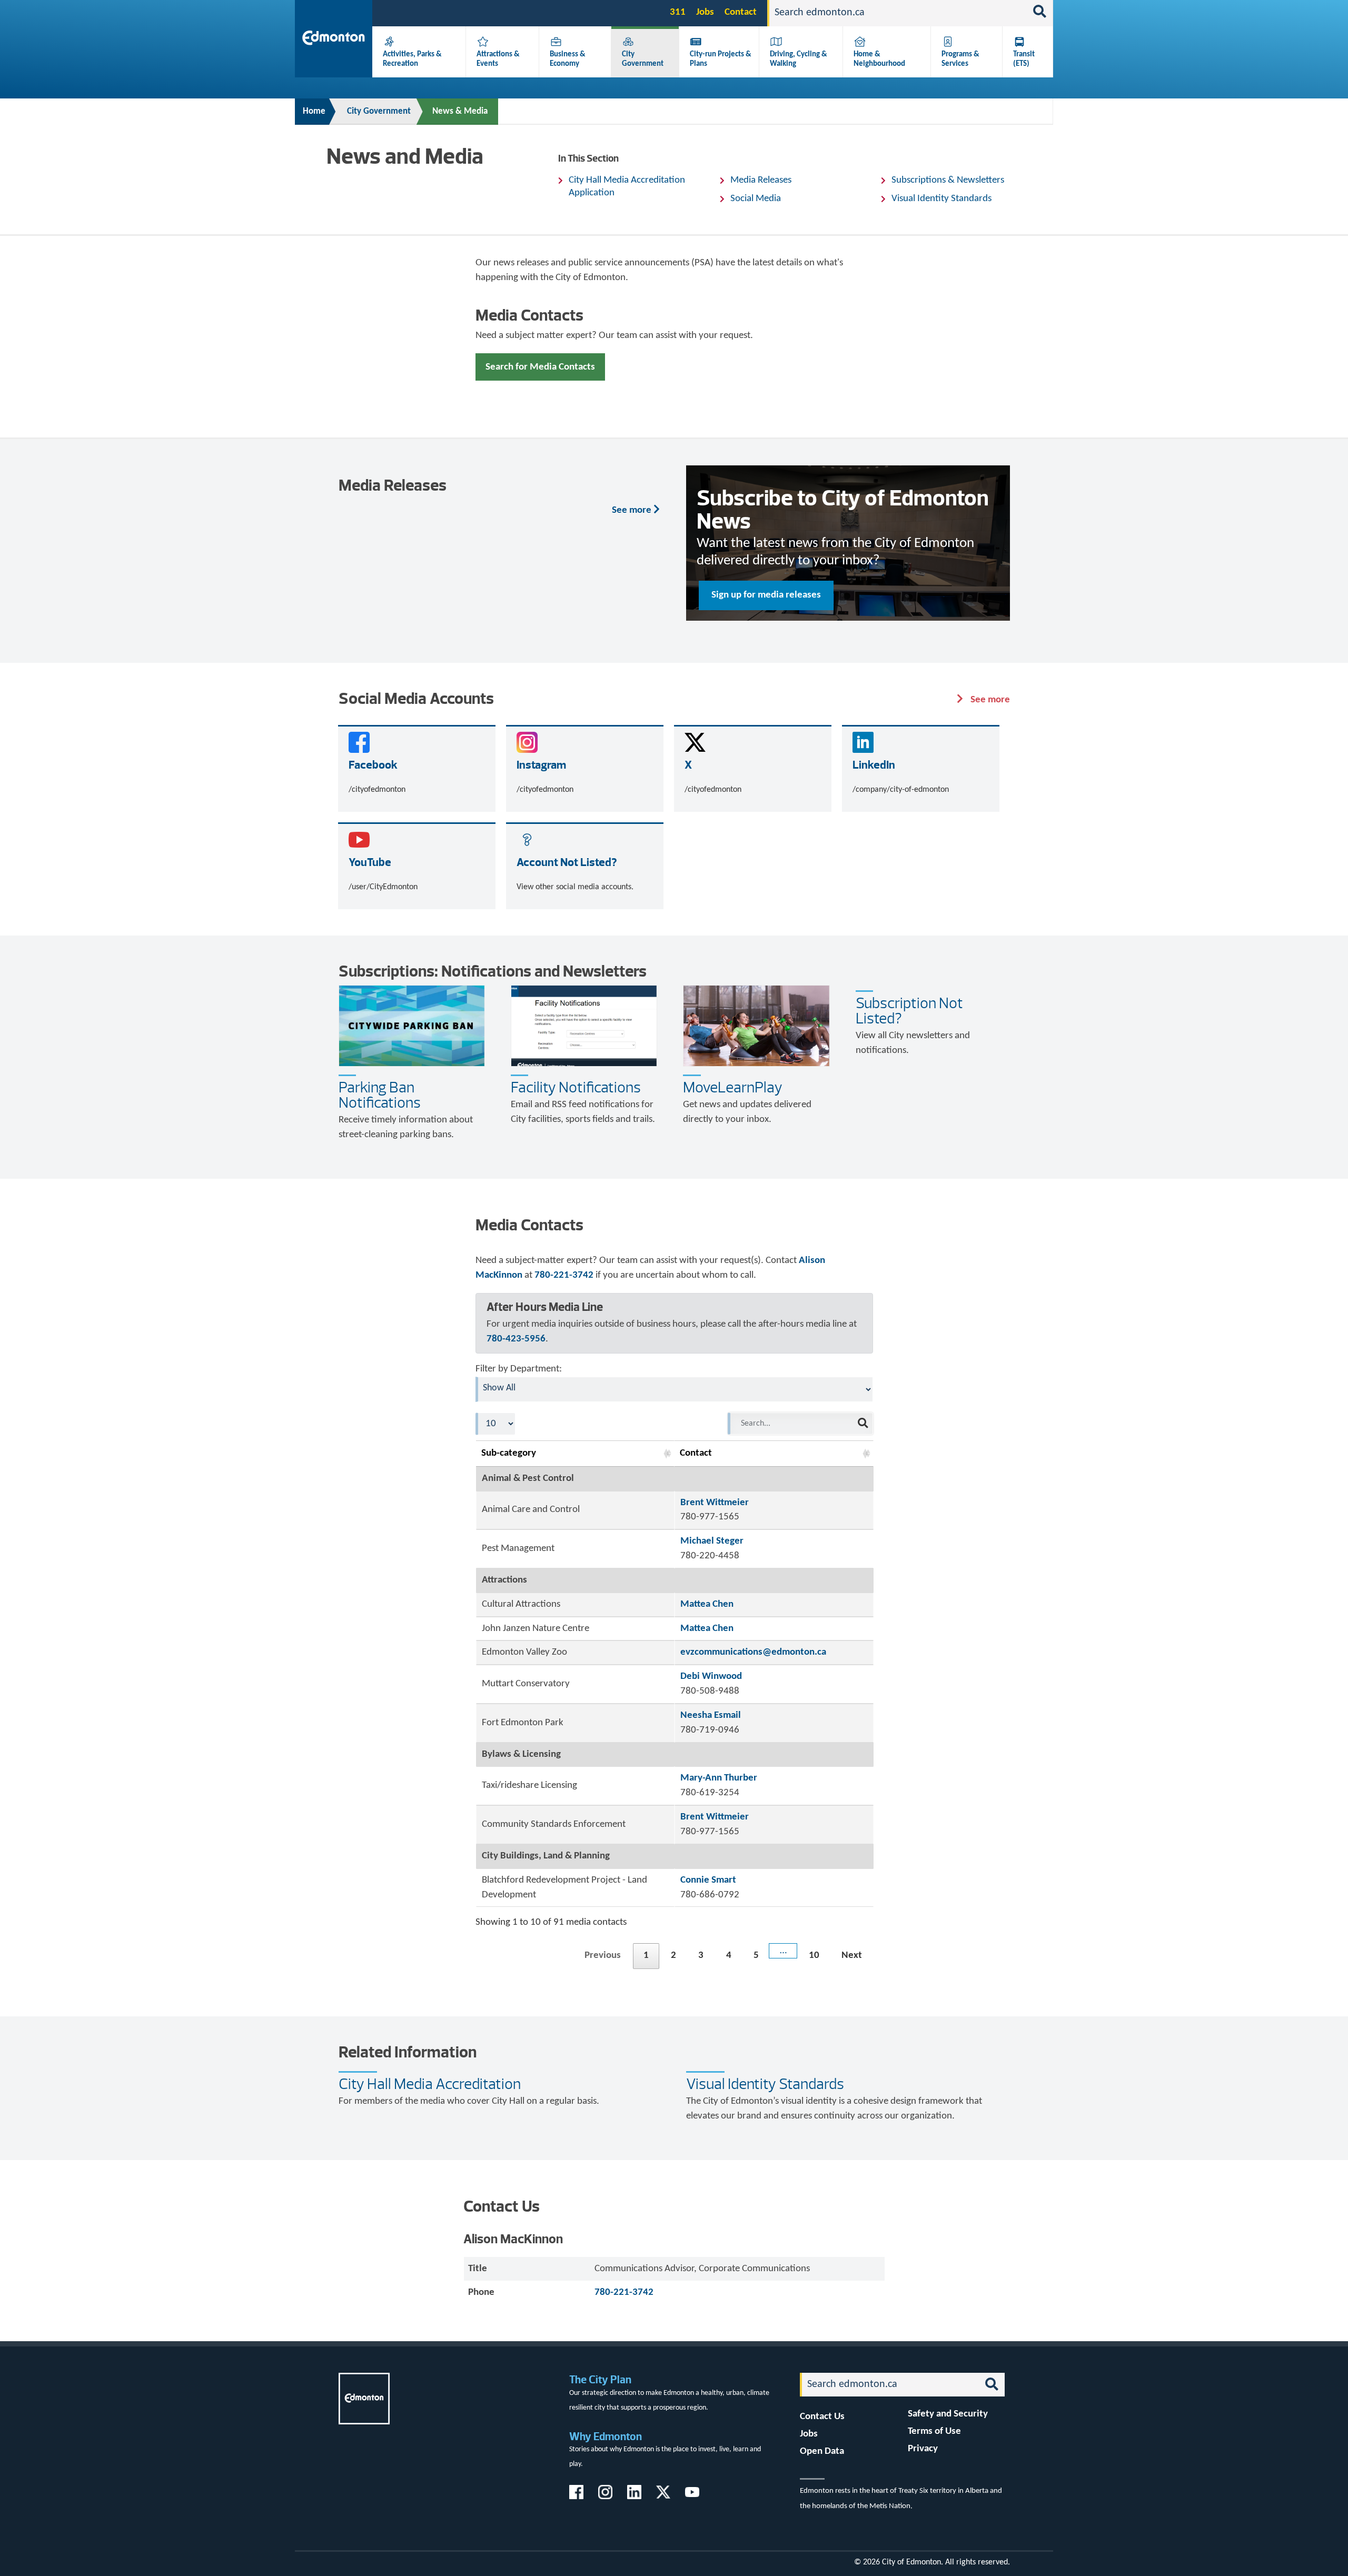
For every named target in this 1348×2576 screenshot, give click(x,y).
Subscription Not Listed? (909, 1011)
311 (678, 12)
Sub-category (509, 1453)
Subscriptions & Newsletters (948, 180)
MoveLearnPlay (733, 1087)
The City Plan (600, 2379)
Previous (603, 1956)
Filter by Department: (519, 1369)
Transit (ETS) (1024, 59)
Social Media (756, 199)
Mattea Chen (707, 1604)
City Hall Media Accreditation (430, 2084)
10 (814, 1956)
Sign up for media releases (766, 595)
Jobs (705, 12)
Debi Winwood (711, 1677)
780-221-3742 (564, 1275)
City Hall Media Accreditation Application (627, 187)
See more (633, 510)
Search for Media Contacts (540, 367)
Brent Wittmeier (715, 1503)
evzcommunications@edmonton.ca (753, 1652)
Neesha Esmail (711, 1715)
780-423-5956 (516, 1339)
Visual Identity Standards (941, 199)
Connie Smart (708, 1880)
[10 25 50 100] (495, 1424)
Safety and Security (948, 2414)
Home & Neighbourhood (879, 59)
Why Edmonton (606, 2436)
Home (314, 111)
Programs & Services (960, 59)
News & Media (460, 111)
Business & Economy (568, 59)
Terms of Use (934, 2431)
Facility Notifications (576, 1087)
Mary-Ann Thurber (719, 1778)
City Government (643, 59)
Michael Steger (712, 1541)
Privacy (923, 2449)
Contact (741, 12)
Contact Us (822, 2417)
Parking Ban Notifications (380, 1095)
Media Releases (761, 180)
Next (852, 1956)
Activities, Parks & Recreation (412, 59)
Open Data (822, 2451)
